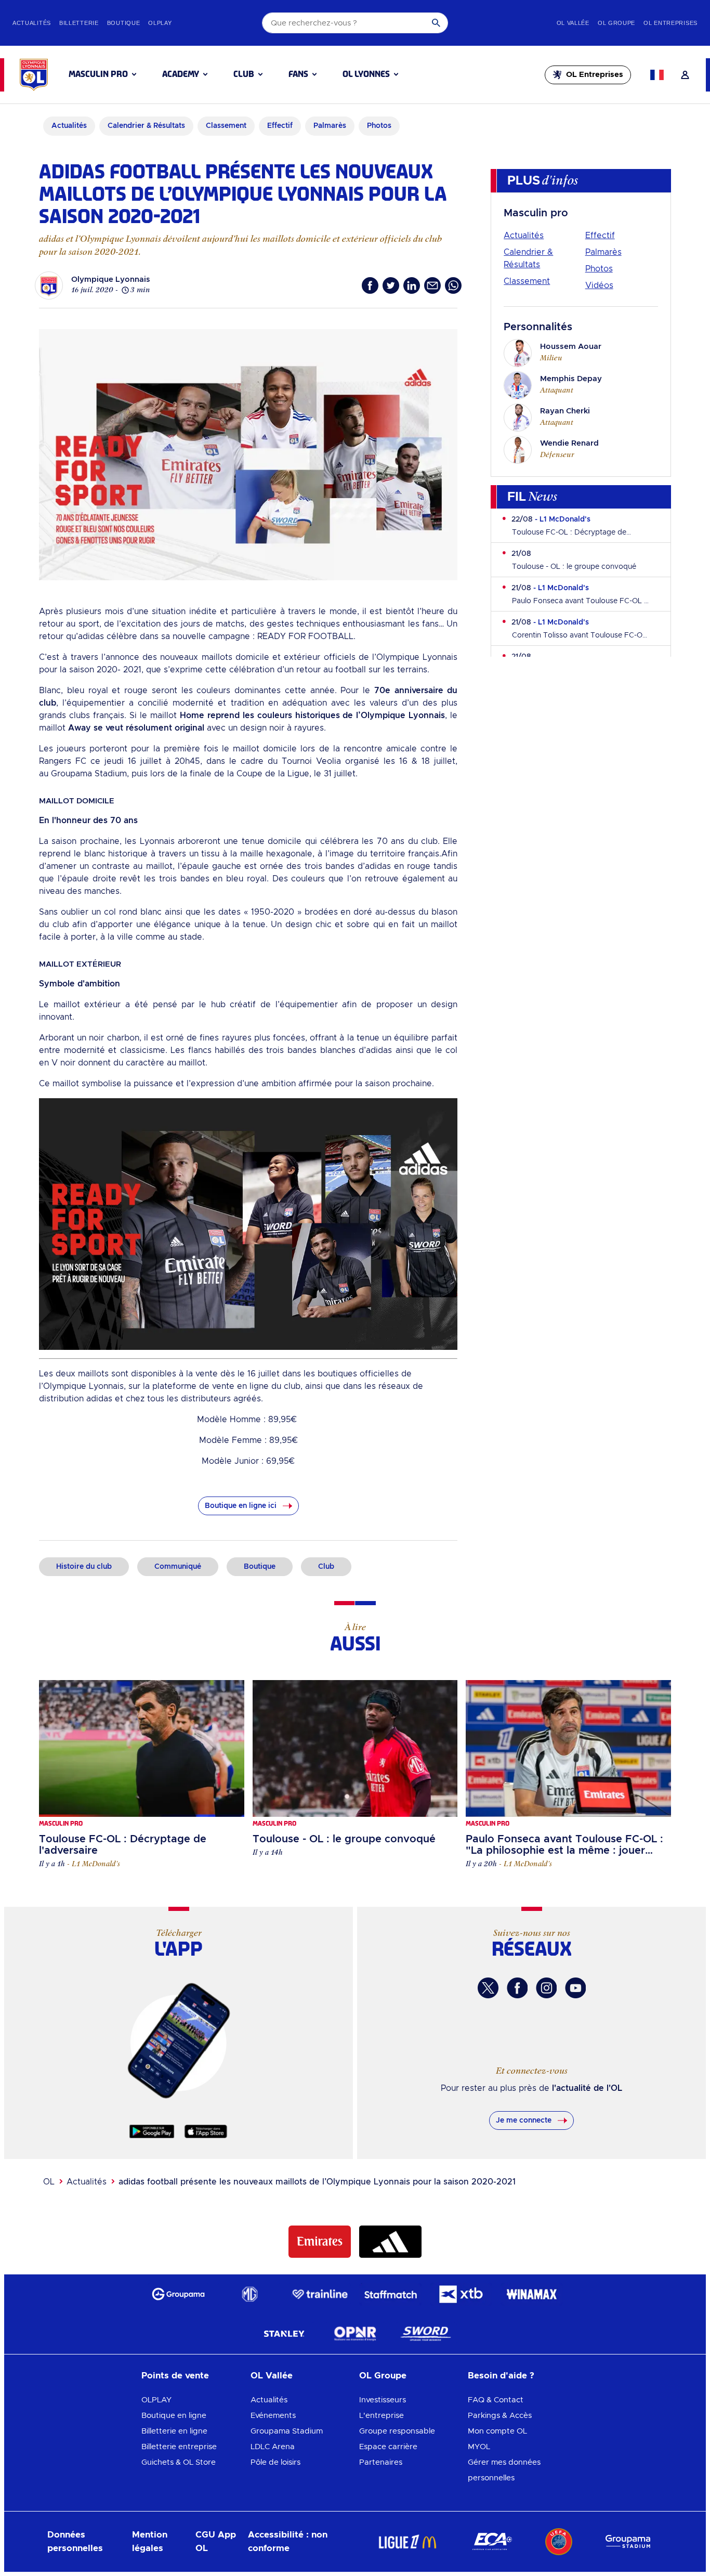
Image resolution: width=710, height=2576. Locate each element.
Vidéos (599, 285)
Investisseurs (383, 2400)
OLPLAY (156, 2400)
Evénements (273, 2416)
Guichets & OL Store (179, 2462)
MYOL (479, 2447)
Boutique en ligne (174, 2416)
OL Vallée (272, 2376)
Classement (527, 281)
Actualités (524, 236)
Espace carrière (388, 2447)
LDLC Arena (273, 2447)
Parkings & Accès (500, 2416)
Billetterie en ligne (174, 2431)
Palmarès (603, 252)
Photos (599, 269)
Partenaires (381, 2462)
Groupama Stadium (287, 2431)
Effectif (600, 236)
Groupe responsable (397, 2431)
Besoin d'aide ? (501, 2376)
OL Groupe (383, 2376)
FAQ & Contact (496, 2400)
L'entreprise (382, 2416)
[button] (102, 74)
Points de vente (175, 2376)
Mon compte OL (497, 2431)
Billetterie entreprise (179, 2447)
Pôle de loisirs (275, 2462)
